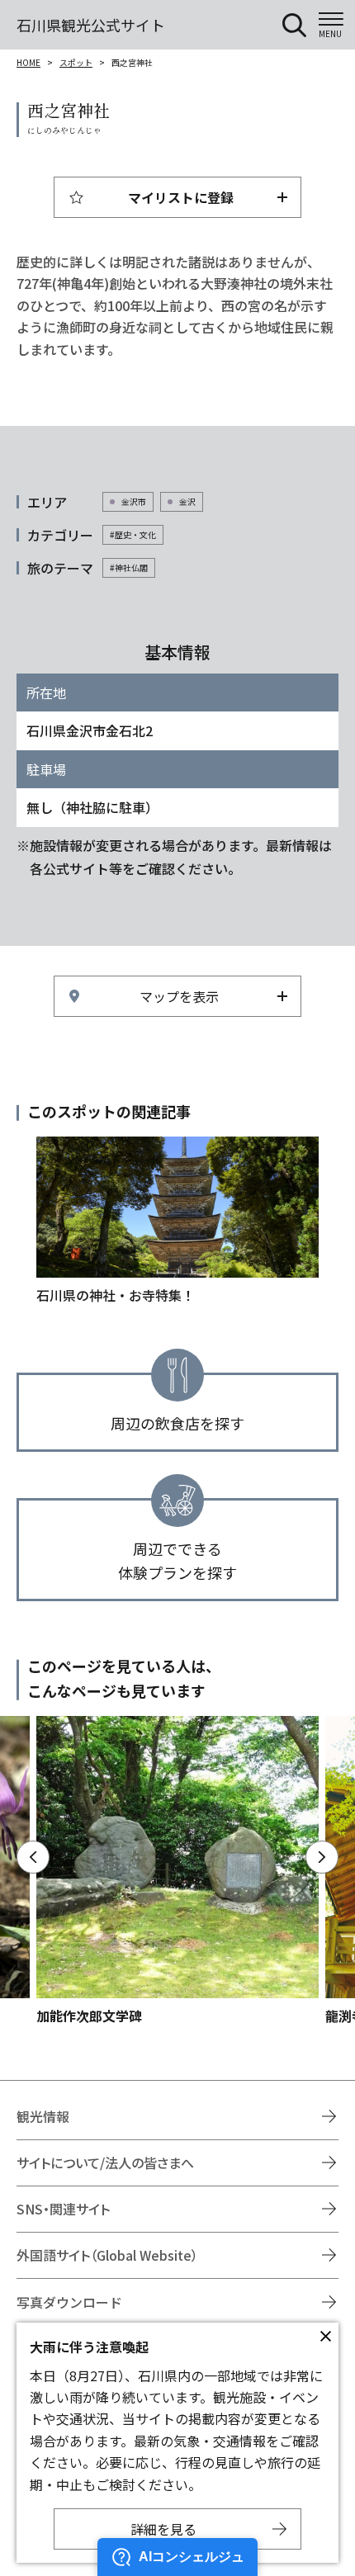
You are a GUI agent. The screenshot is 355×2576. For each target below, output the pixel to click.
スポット (76, 62)
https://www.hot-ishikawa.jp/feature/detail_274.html (177, 1221)
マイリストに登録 (181, 197)
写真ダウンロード (69, 2302)
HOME (28, 62)
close (325, 2336)
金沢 (187, 501)
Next (322, 1857)
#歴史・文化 (133, 534)
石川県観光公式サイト (91, 25)
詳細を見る (163, 2529)
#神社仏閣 (129, 567)
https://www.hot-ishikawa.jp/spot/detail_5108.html (177, 1871)
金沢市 (134, 501)
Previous (33, 1857)
